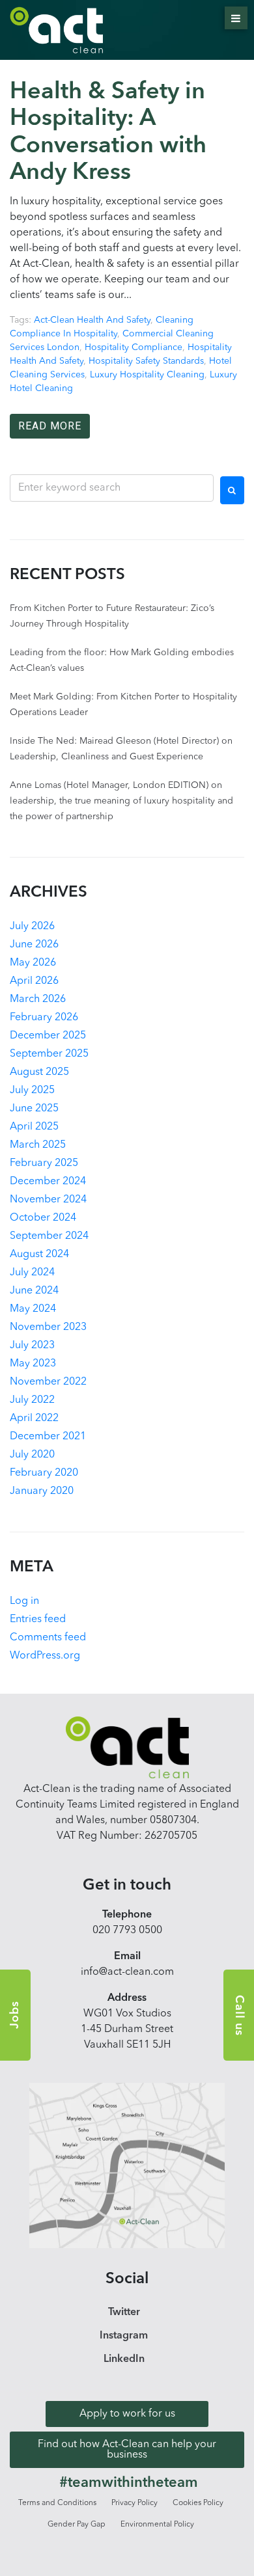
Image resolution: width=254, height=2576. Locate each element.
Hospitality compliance (134, 347)
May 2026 (33, 963)
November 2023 (48, 1327)
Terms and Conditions (57, 2503)
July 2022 (32, 1400)
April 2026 (34, 981)
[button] (127, 2414)
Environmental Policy (157, 2525)
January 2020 (42, 1491)
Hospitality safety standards (146, 361)
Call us (239, 2015)
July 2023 (32, 1346)
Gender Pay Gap (77, 2525)
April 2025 (34, 1127)
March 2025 (38, 1145)
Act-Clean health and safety (92, 320)
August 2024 (39, 1254)
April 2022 (34, 1418)
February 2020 (44, 1473)
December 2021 (48, 1437)
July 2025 (32, 1091)
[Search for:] (112, 488)
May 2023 (33, 1364)
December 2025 (48, 1036)
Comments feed (48, 1638)
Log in (24, 1601)
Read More (50, 426)
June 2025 (34, 1109)
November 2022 (48, 1382)
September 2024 (49, 1236)
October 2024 (43, 1218)
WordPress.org (45, 1656)
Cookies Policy (198, 2503)
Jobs (15, 2015)
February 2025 (44, 1163)
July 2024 (32, 1273)
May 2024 (33, 1309)
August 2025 (39, 1072)
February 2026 (44, 1018)
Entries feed (38, 1620)
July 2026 (32, 927)
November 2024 (48, 1200)
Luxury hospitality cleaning (147, 375)
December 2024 (48, 1182)
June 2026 (34, 945)
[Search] (232, 491)
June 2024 (34, 1291)
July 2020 (32, 1455)
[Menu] (236, 18)
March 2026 (38, 999)
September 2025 (49, 1054)
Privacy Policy (134, 2503)
